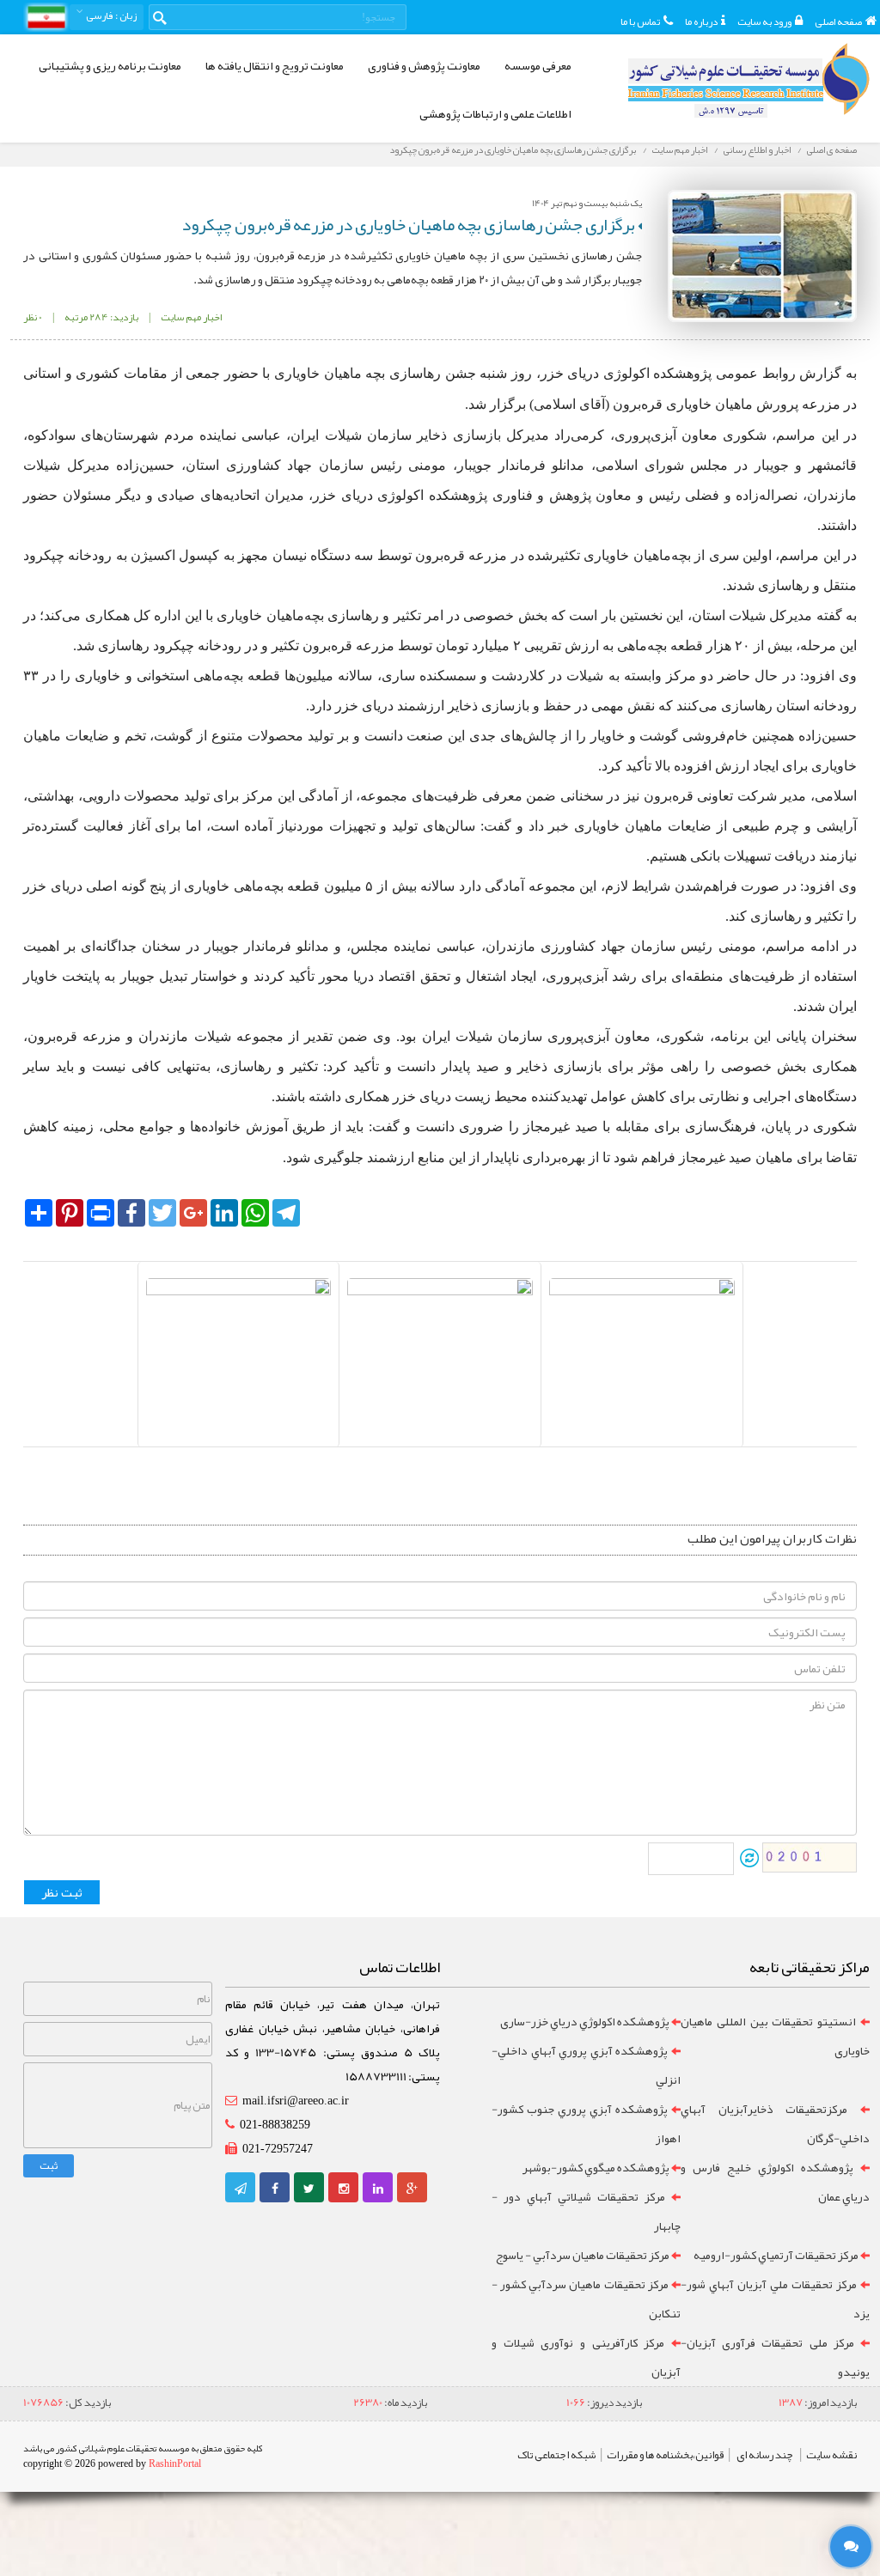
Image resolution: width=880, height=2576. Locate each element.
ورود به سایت (764, 21)
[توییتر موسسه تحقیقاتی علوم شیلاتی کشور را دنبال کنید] (309, 2189)
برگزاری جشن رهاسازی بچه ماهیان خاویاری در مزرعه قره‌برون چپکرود (513, 149)
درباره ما (701, 21)
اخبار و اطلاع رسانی (757, 149)
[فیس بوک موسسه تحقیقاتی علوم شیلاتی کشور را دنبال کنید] (275, 2189)
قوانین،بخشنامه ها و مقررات (665, 2455)
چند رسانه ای (765, 2455)
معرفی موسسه (538, 65)
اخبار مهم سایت (680, 149)
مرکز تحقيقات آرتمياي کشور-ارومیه (776, 2255)
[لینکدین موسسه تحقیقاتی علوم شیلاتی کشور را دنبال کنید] (378, 2189)
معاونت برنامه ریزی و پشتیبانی (110, 65)
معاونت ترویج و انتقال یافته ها (275, 65)
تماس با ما (640, 21)
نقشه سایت (831, 2455)
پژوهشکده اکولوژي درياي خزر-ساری (585, 2021)
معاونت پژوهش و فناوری (424, 65)
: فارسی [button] (110, 15)
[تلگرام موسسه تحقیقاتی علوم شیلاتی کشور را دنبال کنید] (241, 2189)
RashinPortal (175, 2463)
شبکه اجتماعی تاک (556, 2455)
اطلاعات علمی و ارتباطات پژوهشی (495, 113)
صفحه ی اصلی (832, 149)
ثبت (49, 2165)
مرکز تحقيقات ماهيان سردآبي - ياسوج (583, 2255)
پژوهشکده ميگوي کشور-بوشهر (596, 2167)
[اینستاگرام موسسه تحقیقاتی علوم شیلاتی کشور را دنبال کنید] (344, 2189)
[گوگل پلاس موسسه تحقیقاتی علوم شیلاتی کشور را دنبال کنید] (412, 2189)
